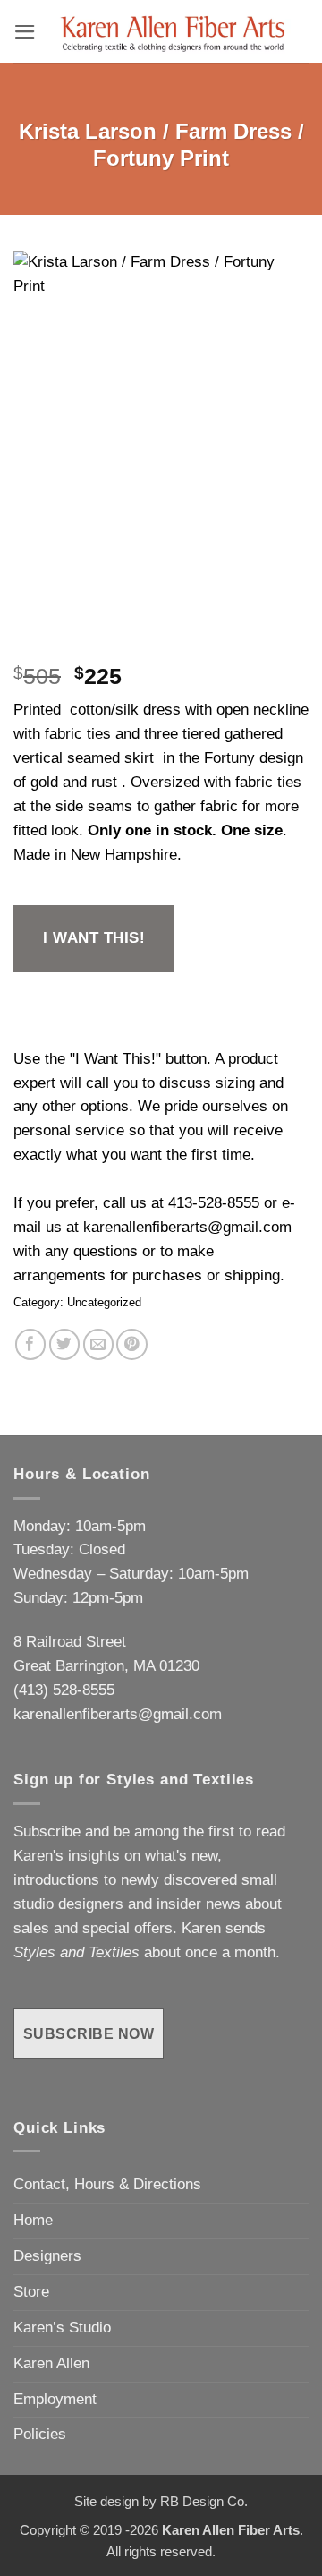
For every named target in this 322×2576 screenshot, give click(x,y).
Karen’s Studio (62, 2328)
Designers (47, 2256)
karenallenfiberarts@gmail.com (187, 1227)
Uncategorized (104, 1302)
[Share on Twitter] (65, 1344)
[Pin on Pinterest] (132, 1344)
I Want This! (94, 938)
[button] (25, 32)
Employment (55, 2399)
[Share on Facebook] (31, 1344)
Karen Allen (51, 2363)
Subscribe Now (89, 2033)
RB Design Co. (204, 2501)
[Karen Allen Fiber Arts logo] (173, 31)
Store (31, 2292)
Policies (40, 2434)
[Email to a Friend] (99, 1344)
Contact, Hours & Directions (107, 2184)
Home (33, 2220)
